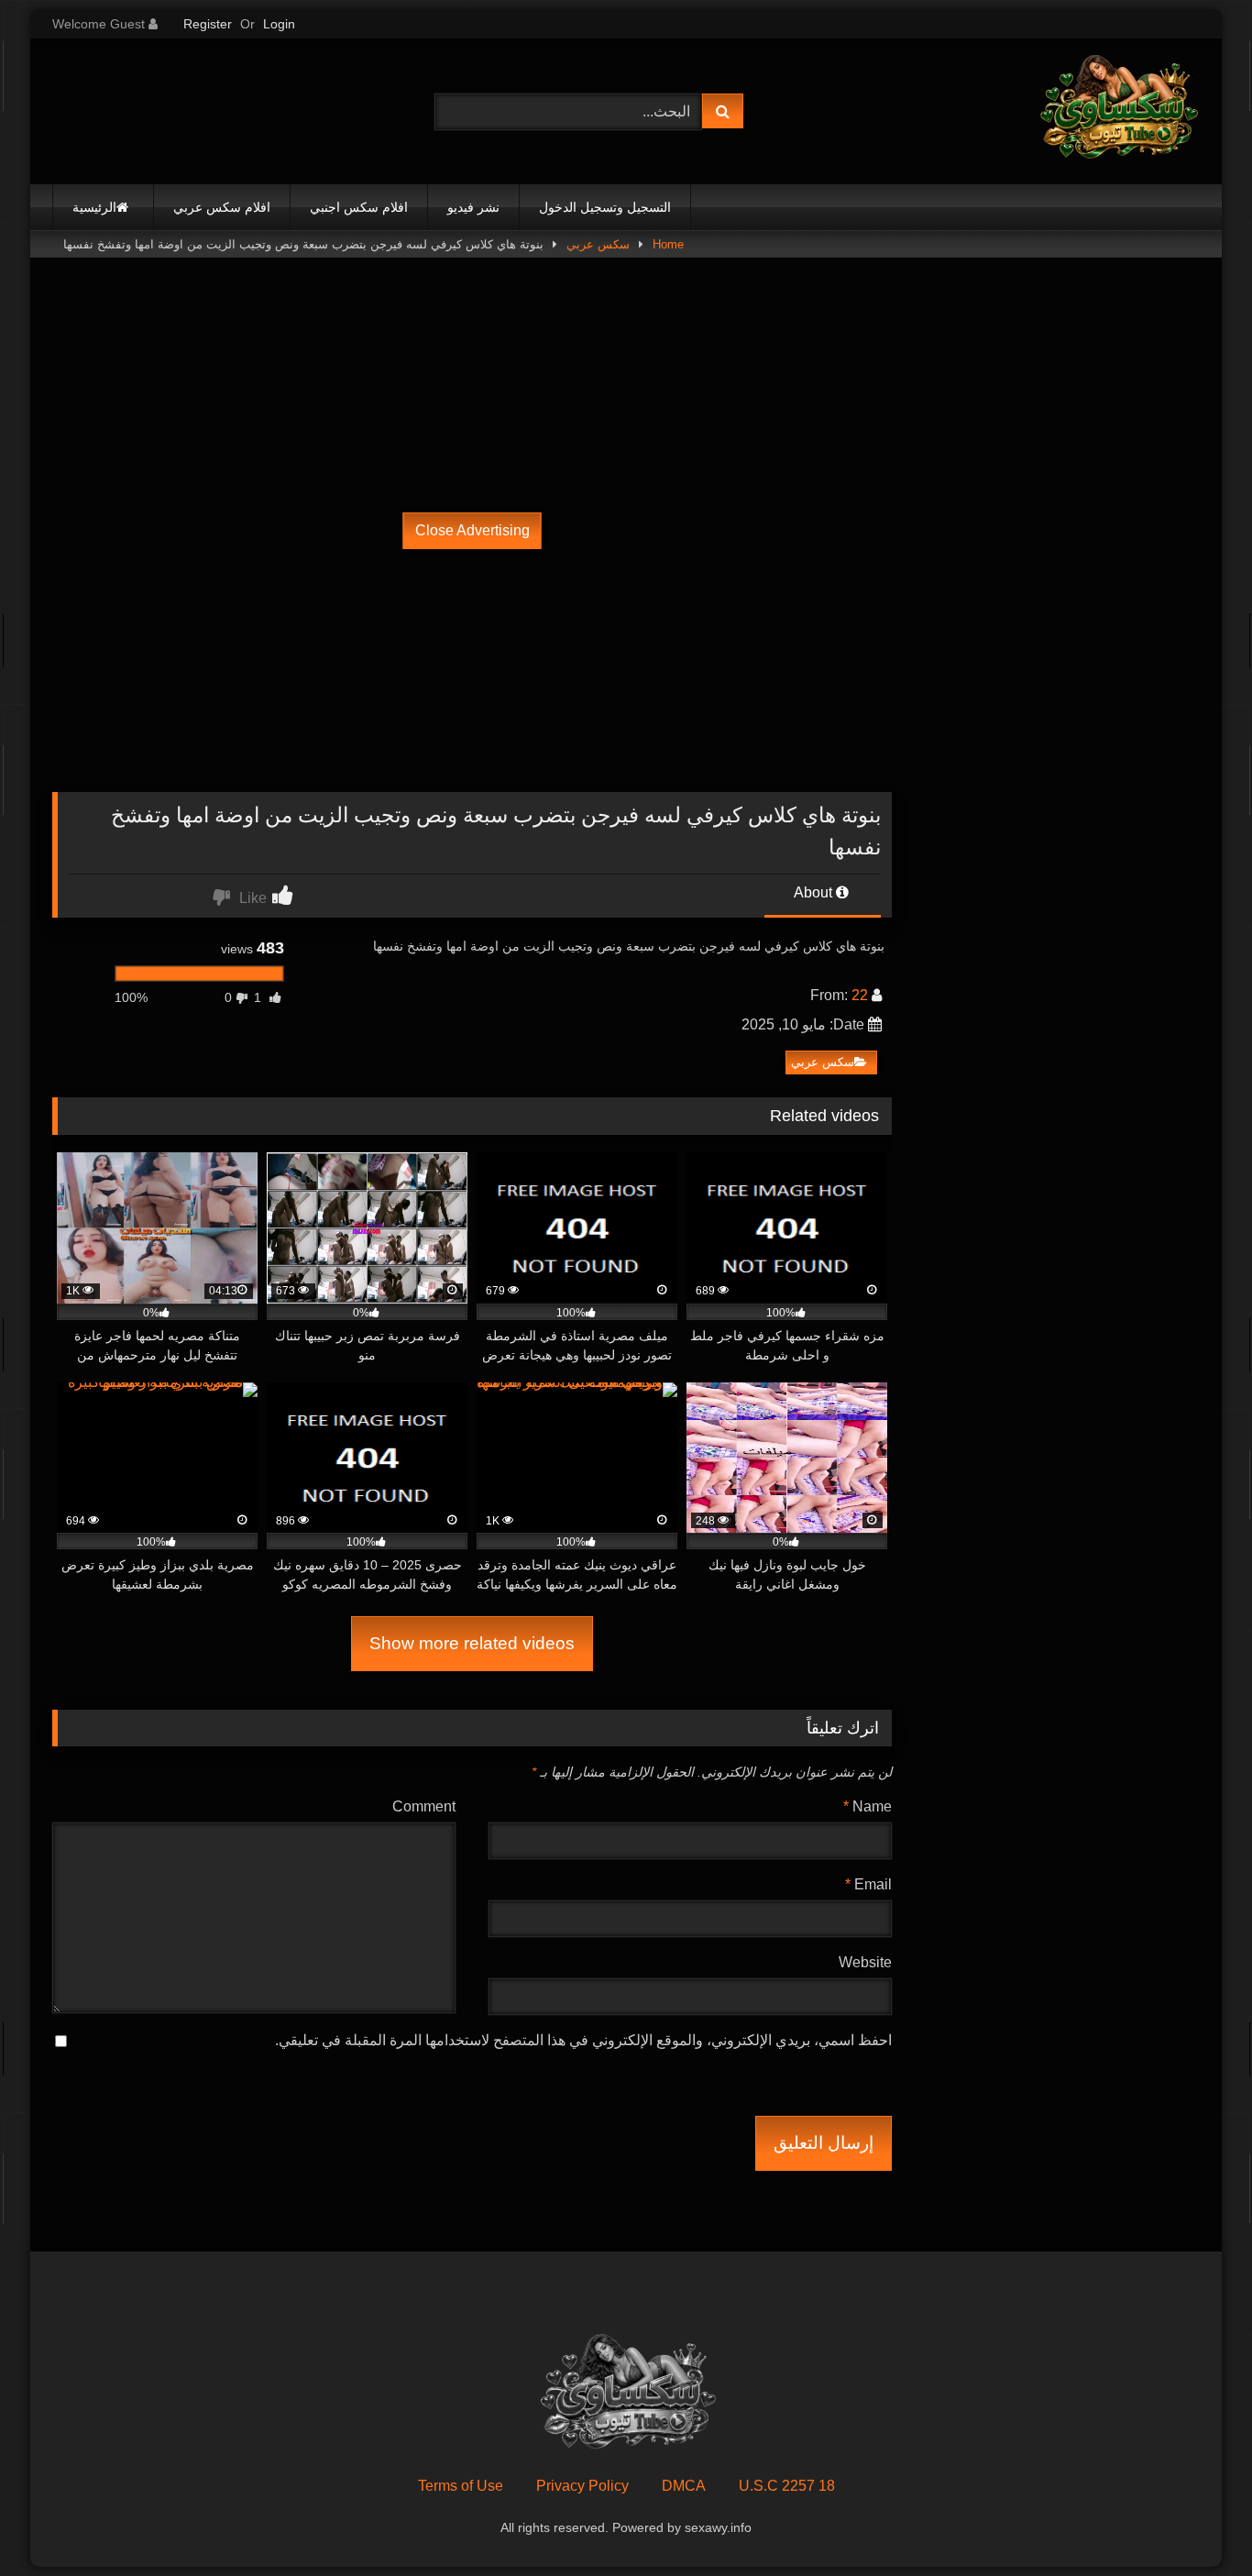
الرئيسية (94, 207)
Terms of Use (461, 2486)
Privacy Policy (582, 2486)
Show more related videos (472, 1643)
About (815, 892)
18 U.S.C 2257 (787, 2486)
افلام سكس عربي (222, 207)
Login (279, 24)
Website (865, 1962)
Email (868, 1884)
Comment (424, 1806)
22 (860, 995)
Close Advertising (472, 530)
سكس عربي (598, 244)
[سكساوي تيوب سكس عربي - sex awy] (1117, 111)
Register (208, 24)
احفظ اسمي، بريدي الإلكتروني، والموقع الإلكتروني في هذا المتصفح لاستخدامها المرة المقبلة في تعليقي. (583, 2040)
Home (668, 244)
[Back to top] (1195, 2521)
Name (868, 1806)
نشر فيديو (473, 207)
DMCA (684, 2486)
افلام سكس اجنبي (359, 207)
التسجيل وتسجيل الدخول (605, 207)
